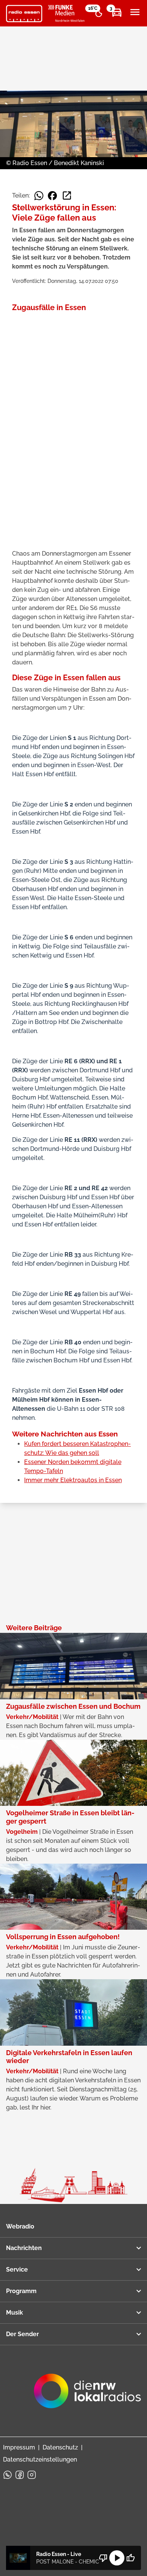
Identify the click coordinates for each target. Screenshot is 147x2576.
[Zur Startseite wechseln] (24, 14)
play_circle (117, 2558)
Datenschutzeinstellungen (40, 2459)
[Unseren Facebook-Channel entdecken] (20, 2475)
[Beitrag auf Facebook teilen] (52, 196)
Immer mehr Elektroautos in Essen (73, 1480)
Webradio (20, 2226)
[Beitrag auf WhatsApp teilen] (39, 196)
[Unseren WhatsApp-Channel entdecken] (8, 2475)
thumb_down (103, 2558)
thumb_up (130, 2558)
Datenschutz (60, 2447)
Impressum (19, 2447)
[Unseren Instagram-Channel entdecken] (32, 2475)
